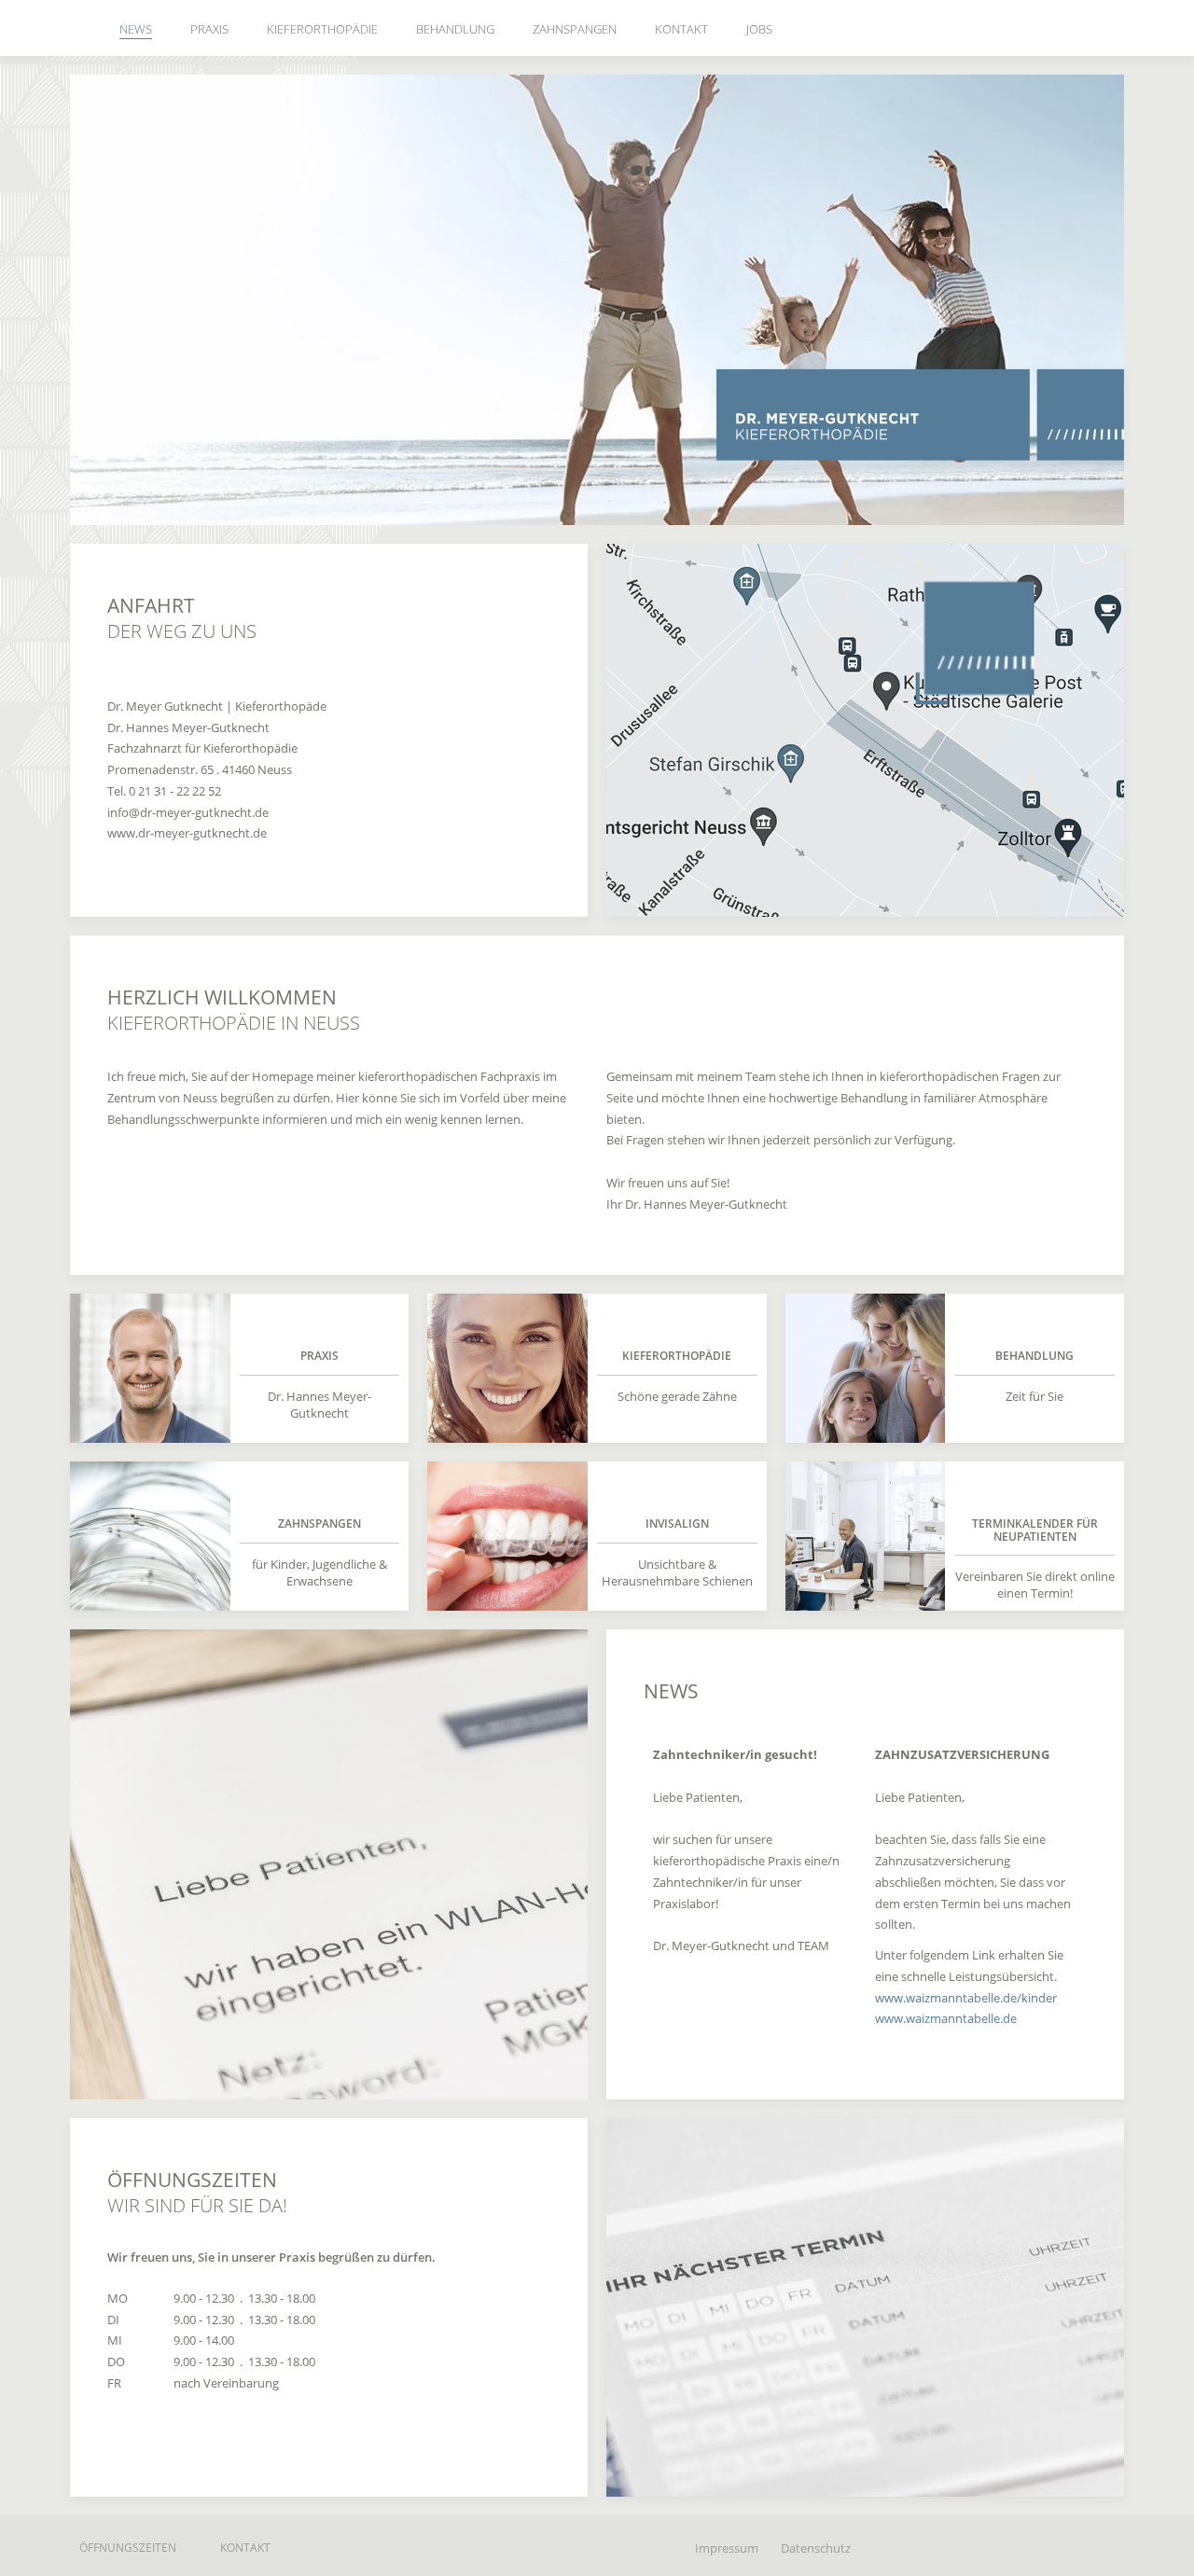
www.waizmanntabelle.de (946, 2018)
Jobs (759, 29)
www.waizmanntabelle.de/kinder (966, 1998)
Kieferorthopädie (322, 29)
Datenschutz (816, 2548)
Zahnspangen (575, 29)
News (136, 29)
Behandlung (455, 29)
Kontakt (681, 29)
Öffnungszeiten (128, 2548)
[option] (597, 300)
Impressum (727, 2548)
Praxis (209, 29)
